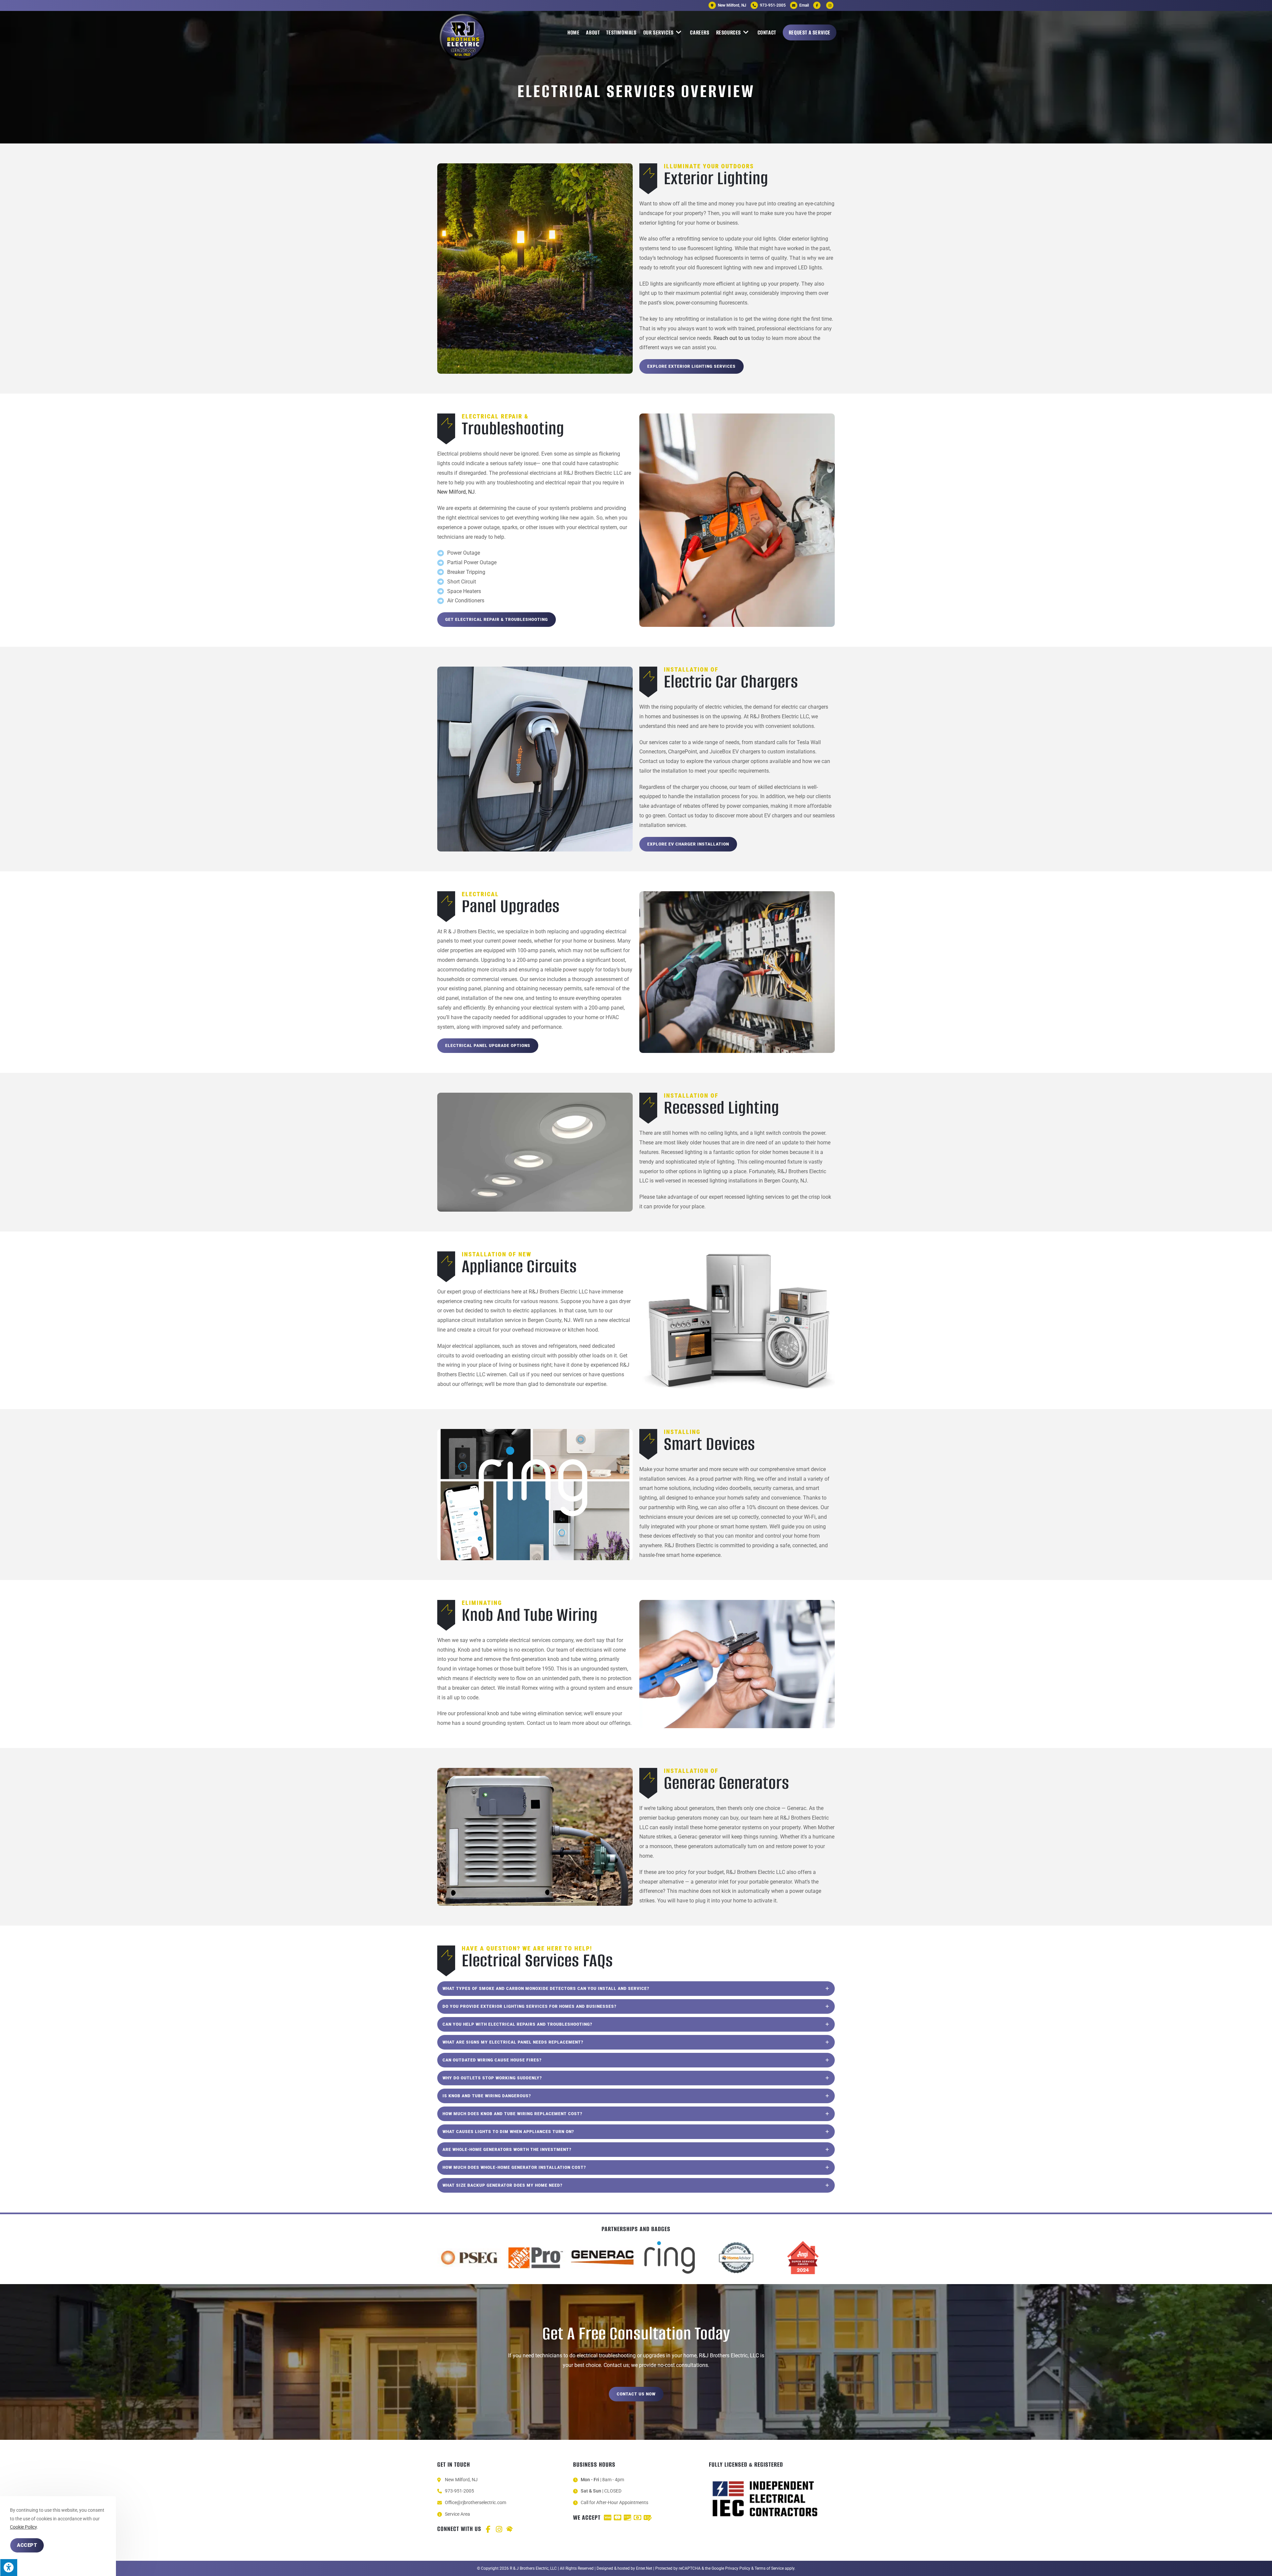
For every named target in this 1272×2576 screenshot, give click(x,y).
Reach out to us (732, 338)
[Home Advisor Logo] (509, 2529)
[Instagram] (499, 2529)
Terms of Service (769, 2568)
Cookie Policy (23, 2527)
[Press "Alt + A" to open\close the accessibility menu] (9, 2567)
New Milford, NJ (456, 492)
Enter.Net (644, 2568)
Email (804, 5)
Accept (27, 2545)
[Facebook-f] (488, 2529)
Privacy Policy (738, 2568)
